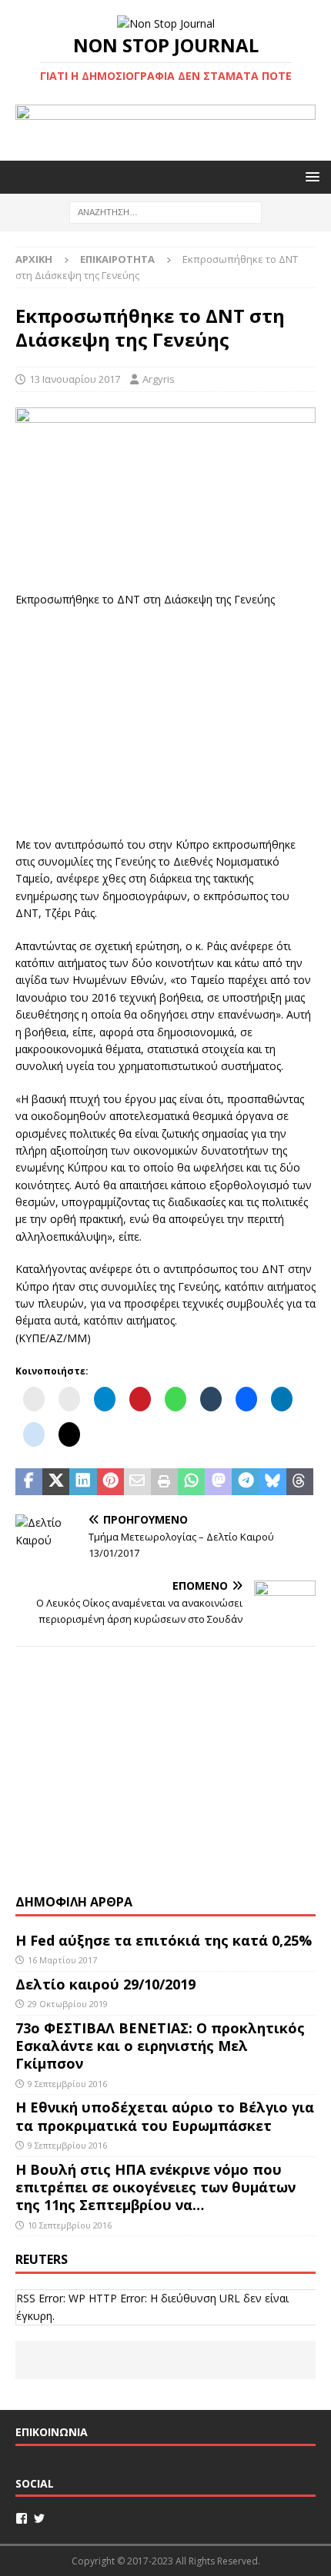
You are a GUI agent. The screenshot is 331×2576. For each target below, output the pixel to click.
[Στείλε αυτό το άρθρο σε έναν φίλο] (137, 1482)
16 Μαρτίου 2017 (62, 1960)
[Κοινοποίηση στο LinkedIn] (83, 1482)
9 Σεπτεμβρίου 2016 (67, 2084)
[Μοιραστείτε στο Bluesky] (273, 1482)
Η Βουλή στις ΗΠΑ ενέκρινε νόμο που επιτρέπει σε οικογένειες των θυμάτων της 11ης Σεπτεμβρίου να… (155, 2187)
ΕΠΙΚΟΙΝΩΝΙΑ (52, 2432)
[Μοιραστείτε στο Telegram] (245, 1482)
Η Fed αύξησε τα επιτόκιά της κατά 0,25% (164, 1940)
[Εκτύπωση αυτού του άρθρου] (164, 1482)
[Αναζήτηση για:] (165, 211)
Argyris (159, 379)
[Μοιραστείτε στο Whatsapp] (191, 1482)
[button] (310, 176)
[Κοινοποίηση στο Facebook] (29, 1482)
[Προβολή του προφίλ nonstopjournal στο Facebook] (22, 2518)
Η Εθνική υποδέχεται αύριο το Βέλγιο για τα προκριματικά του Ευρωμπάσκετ (165, 2116)
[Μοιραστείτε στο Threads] (300, 1482)
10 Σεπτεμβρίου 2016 (70, 2225)
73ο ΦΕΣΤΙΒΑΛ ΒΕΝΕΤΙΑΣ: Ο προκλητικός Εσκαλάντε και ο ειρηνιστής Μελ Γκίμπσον (160, 2046)
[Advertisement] (165, 720)
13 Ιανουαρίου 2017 (75, 379)
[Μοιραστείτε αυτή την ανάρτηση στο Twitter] (56, 1482)
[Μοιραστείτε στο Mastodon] (218, 1482)
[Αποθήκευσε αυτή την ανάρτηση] (110, 1482)
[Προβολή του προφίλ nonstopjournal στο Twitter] (39, 2518)
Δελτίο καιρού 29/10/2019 (107, 1984)
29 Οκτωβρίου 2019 (68, 2004)
